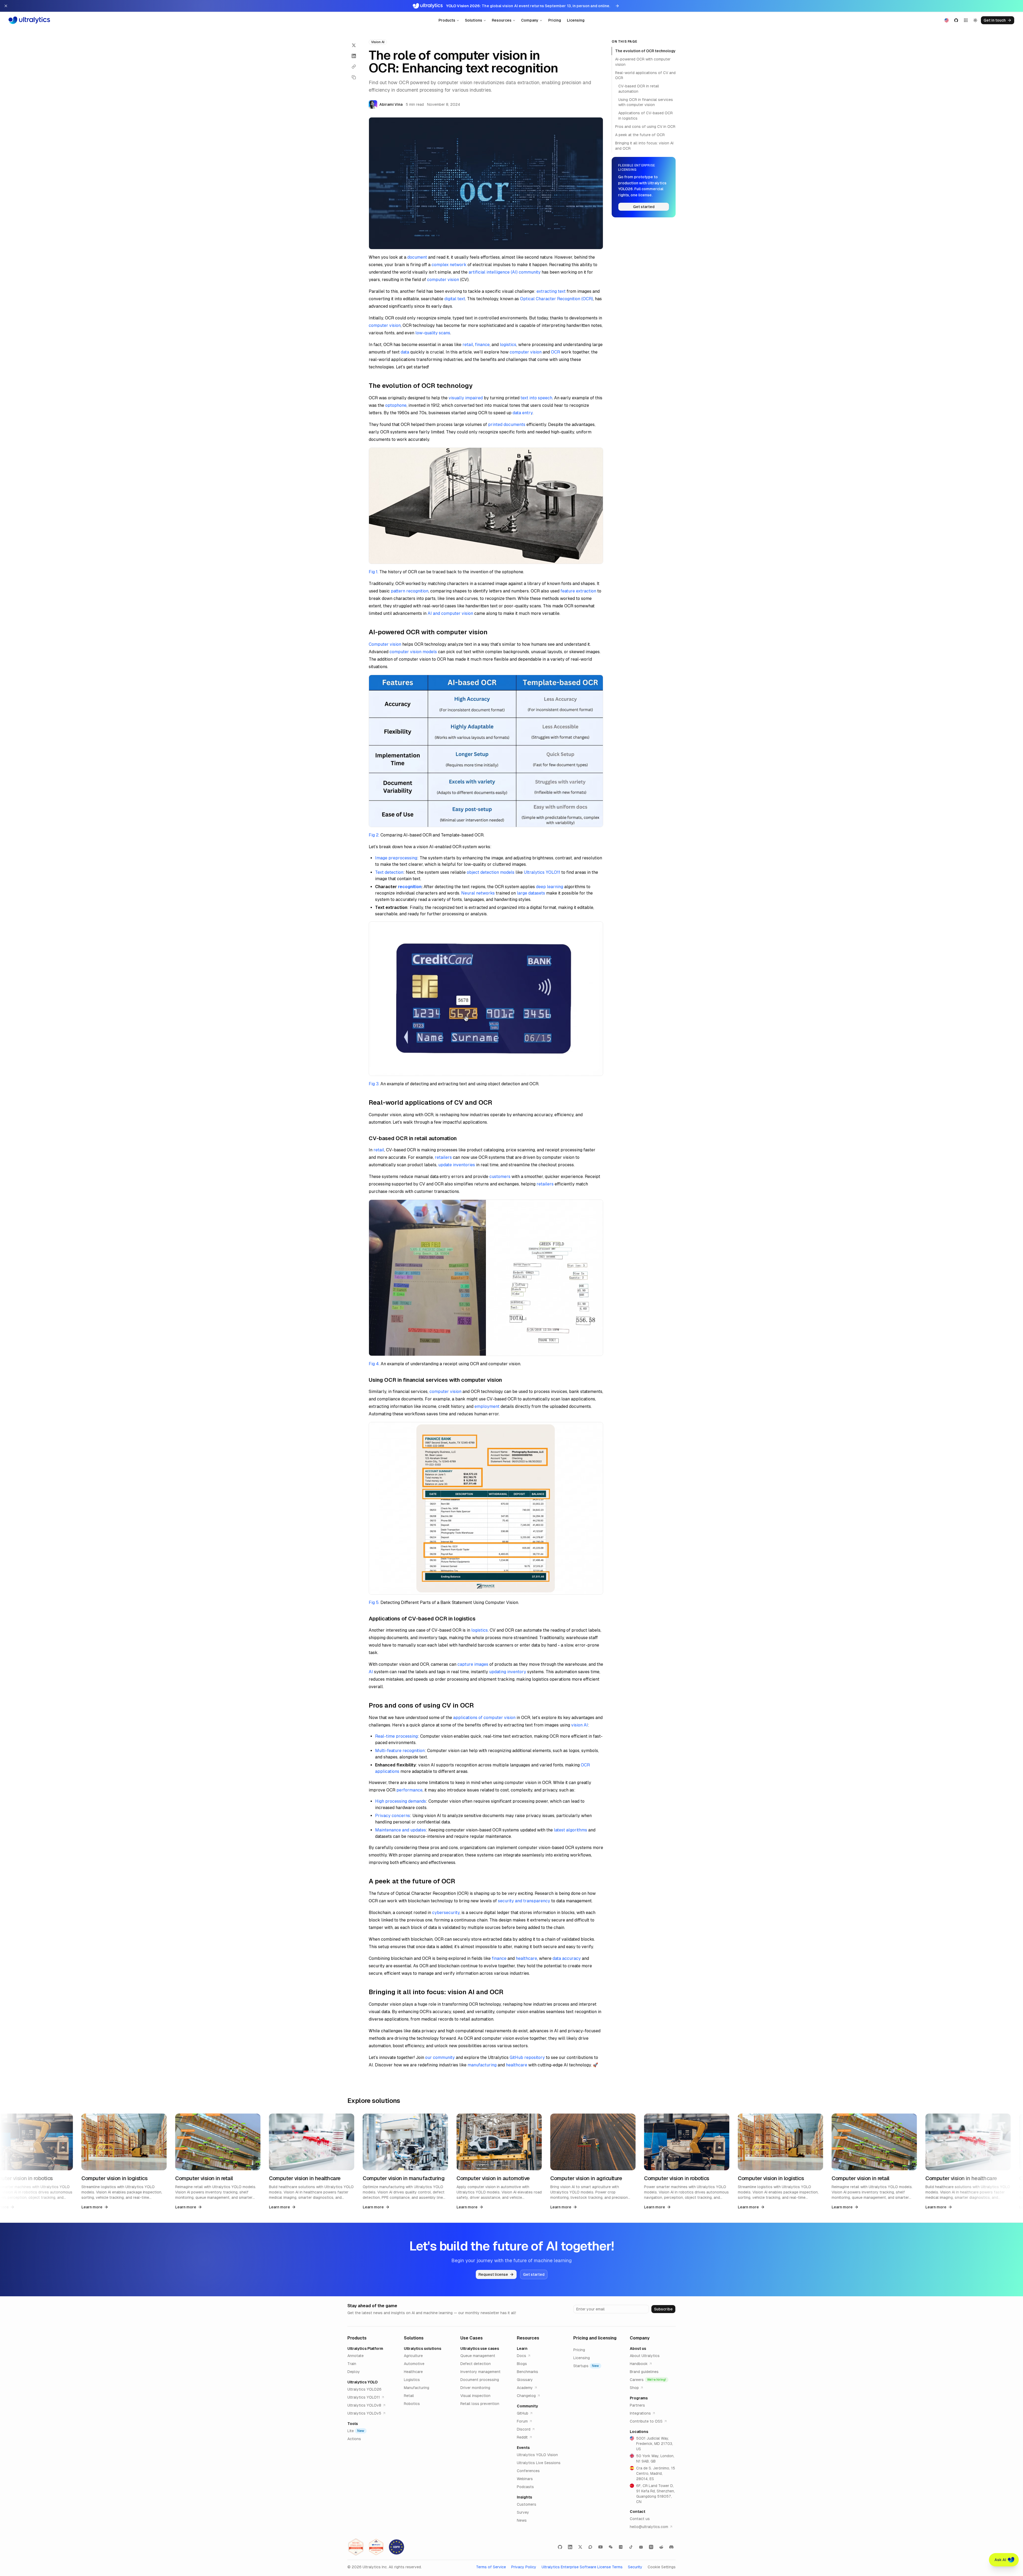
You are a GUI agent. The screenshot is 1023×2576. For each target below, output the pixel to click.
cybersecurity (446, 1913)
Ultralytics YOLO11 (542, 872)
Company (530, 20)
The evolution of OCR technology (645, 51)
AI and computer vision (450, 613)
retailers (443, 1157)
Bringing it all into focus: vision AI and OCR (644, 146)
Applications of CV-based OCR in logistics (646, 115)
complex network (449, 265)
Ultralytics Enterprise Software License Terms (582, 2567)
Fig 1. (374, 572)
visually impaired (466, 398)
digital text (455, 299)
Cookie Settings (662, 2567)
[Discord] (671, 2547)
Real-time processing (396, 1736)
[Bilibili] (641, 2547)
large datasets (531, 893)
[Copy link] (354, 67)
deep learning (550, 887)
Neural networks (478, 893)
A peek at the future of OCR (640, 135)
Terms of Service (491, 2567)
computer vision (443, 280)
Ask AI (1000, 2560)
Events (523, 2448)
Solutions (474, 20)
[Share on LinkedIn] (354, 56)
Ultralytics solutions (423, 2349)
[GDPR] (396, 2547)
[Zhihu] (651, 2547)
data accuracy (567, 1958)
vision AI (580, 1725)
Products (447, 20)
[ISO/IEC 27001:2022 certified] (356, 2547)
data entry (523, 413)
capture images (473, 1664)
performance (409, 1790)
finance (482, 345)
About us (638, 2349)
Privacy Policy (524, 2567)
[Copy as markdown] (354, 77)
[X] (580, 2547)
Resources (502, 20)
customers (500, 1177)
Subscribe (663, 2309)
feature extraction (578, 591)
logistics (508, 345)
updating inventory (508, 1672)
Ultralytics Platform (365, 2349)
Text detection (389, 872)
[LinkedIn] (570, 2547)
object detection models (491, 872)
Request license (493, 2274)
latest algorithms (571, 1830)
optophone (396, 405)
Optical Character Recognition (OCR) (557, 299)
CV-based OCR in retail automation (639, 89)
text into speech (536, 398)
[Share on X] (354, 45)
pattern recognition (410, 591)
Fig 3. (374, 1084)
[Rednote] (621, 2547)
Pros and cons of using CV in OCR (645, 127)
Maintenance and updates (401, 1830)
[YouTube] (600, 2547)
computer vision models (413, 652)
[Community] (590, 2547)
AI (371, 1672)
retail (468, 345)
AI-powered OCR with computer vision (643, 62)
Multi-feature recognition (400, 1751)
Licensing (576, 20)
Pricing (555, 20)
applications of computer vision (484, 1718)
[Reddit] (661, 2547)
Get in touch (995, 20)
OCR (555, 352)
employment (487, 1406)
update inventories (457, 1165)
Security (635, 2567)
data (405, 352)
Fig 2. (374, 835)
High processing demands (401, 1801)
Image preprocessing (396, 858)
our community (440, 2057)
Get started (644, 207)
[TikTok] (631, 2547)
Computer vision (385, 644)
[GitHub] (560, 2547)
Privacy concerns (393, 1816)
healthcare (526, 1958)
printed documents (507, 424)
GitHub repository (527, 2057)
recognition (410, 887)
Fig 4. (374, 1364)
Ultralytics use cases (480, 2349)
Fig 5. (374, 1602)
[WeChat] (611, 2547)
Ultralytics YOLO (362, 2382)
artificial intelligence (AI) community (505, 272)
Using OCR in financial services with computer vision (646, 102)
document (417, 257)
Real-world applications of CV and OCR (645, 75)
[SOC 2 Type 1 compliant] (376, 2547)
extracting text (551, 291)
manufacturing (482, 2065)
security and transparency (524, 1901)
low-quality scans (433, 333)
